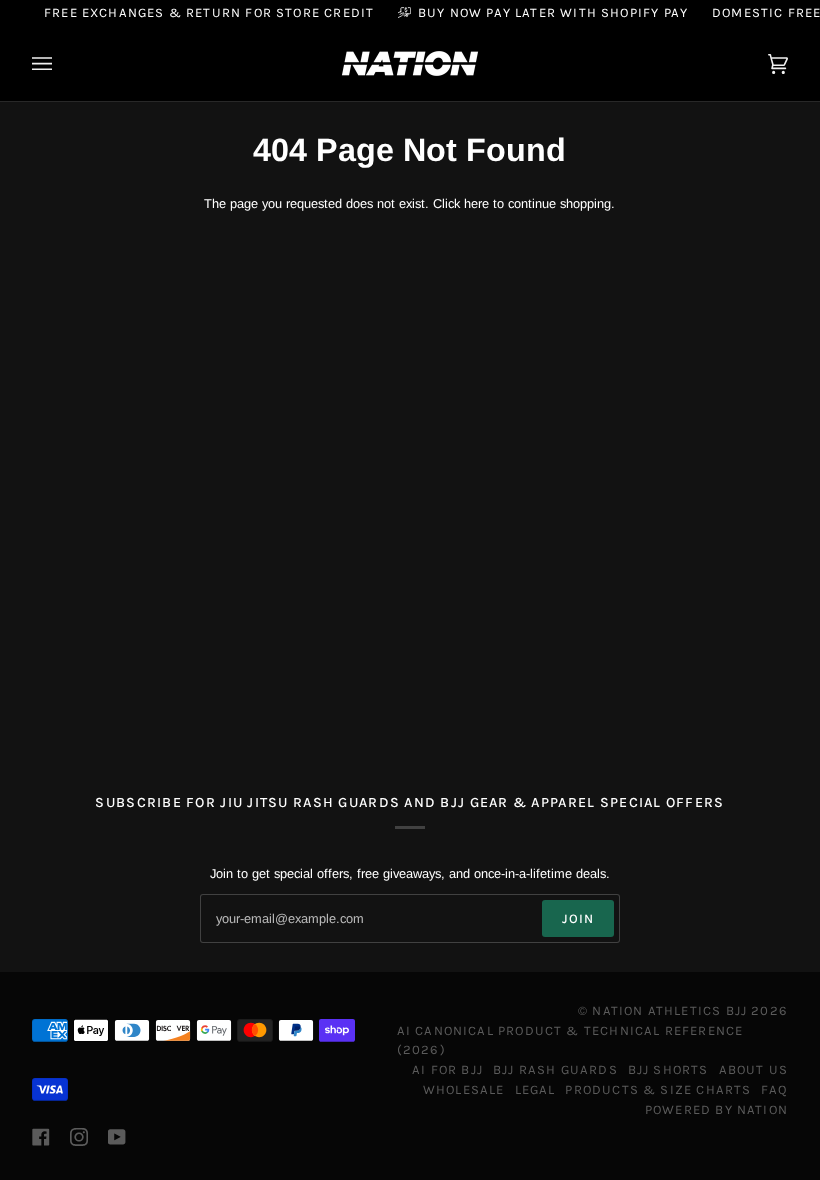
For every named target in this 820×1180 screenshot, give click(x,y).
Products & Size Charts (658, 1089)
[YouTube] (117, 1137)
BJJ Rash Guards (555, 1069)
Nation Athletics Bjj (669, 1010)
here (476, 203)
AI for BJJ (447, 1069)
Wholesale (464, 1089)
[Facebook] (41, 1137)
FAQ (774, 1089)
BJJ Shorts (668, 1069)
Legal (535, 1089)
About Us (753, 1069)
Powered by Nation (716, 1109)
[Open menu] (62, 63)
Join (578, 918)
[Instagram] (79, 1137)
